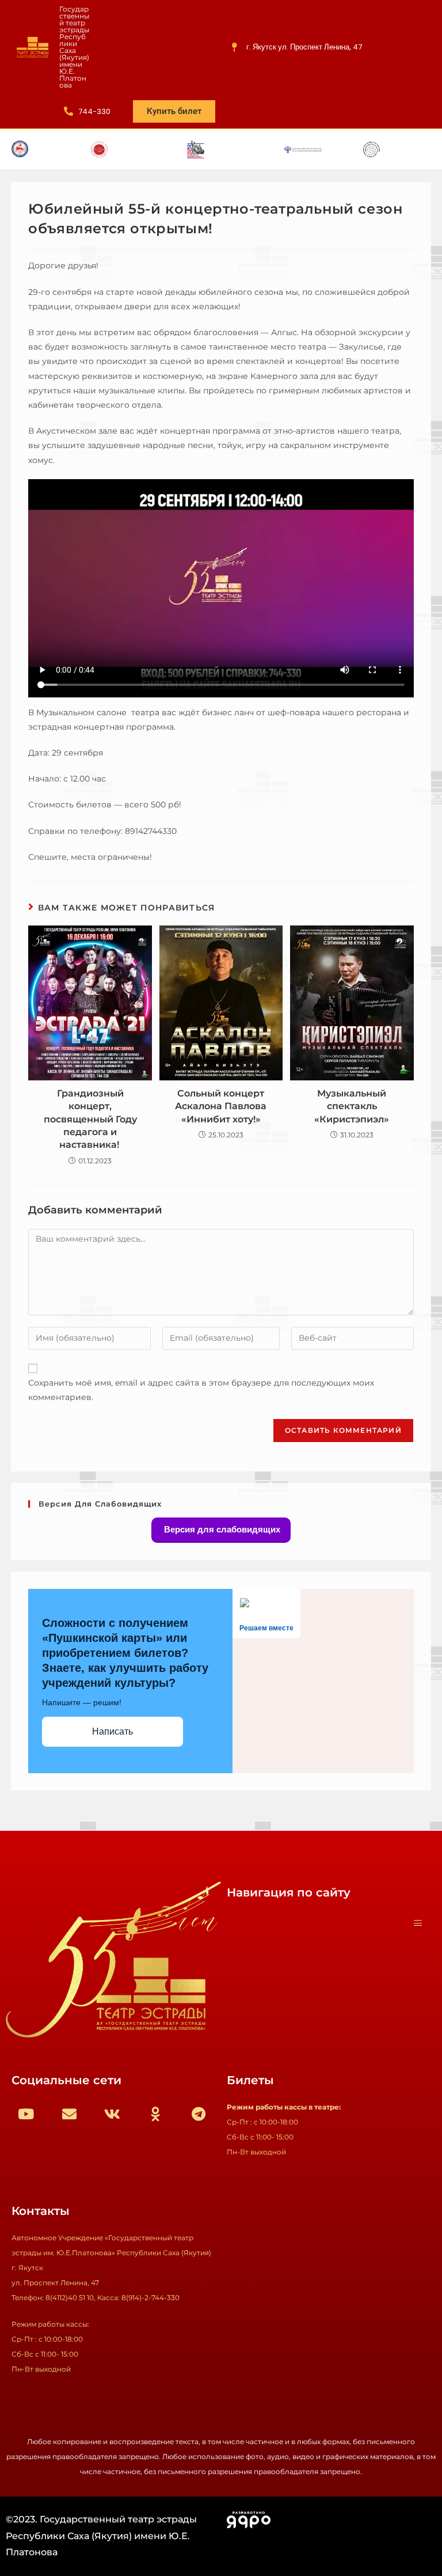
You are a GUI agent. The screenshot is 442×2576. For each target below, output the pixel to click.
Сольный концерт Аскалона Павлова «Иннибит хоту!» (221, 1106)
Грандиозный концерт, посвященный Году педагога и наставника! (90, 1119)
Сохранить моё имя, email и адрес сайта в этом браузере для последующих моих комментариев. (201, 1390)
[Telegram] (199, 2114)
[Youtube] (26, 2114)
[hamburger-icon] (418, 1924)
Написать (113, 1731)
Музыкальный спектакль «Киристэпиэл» (352, 1106)
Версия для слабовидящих (221, 1529)
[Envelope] (69, 2114)
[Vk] (112, 2114)
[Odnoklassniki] (155, 2114)
